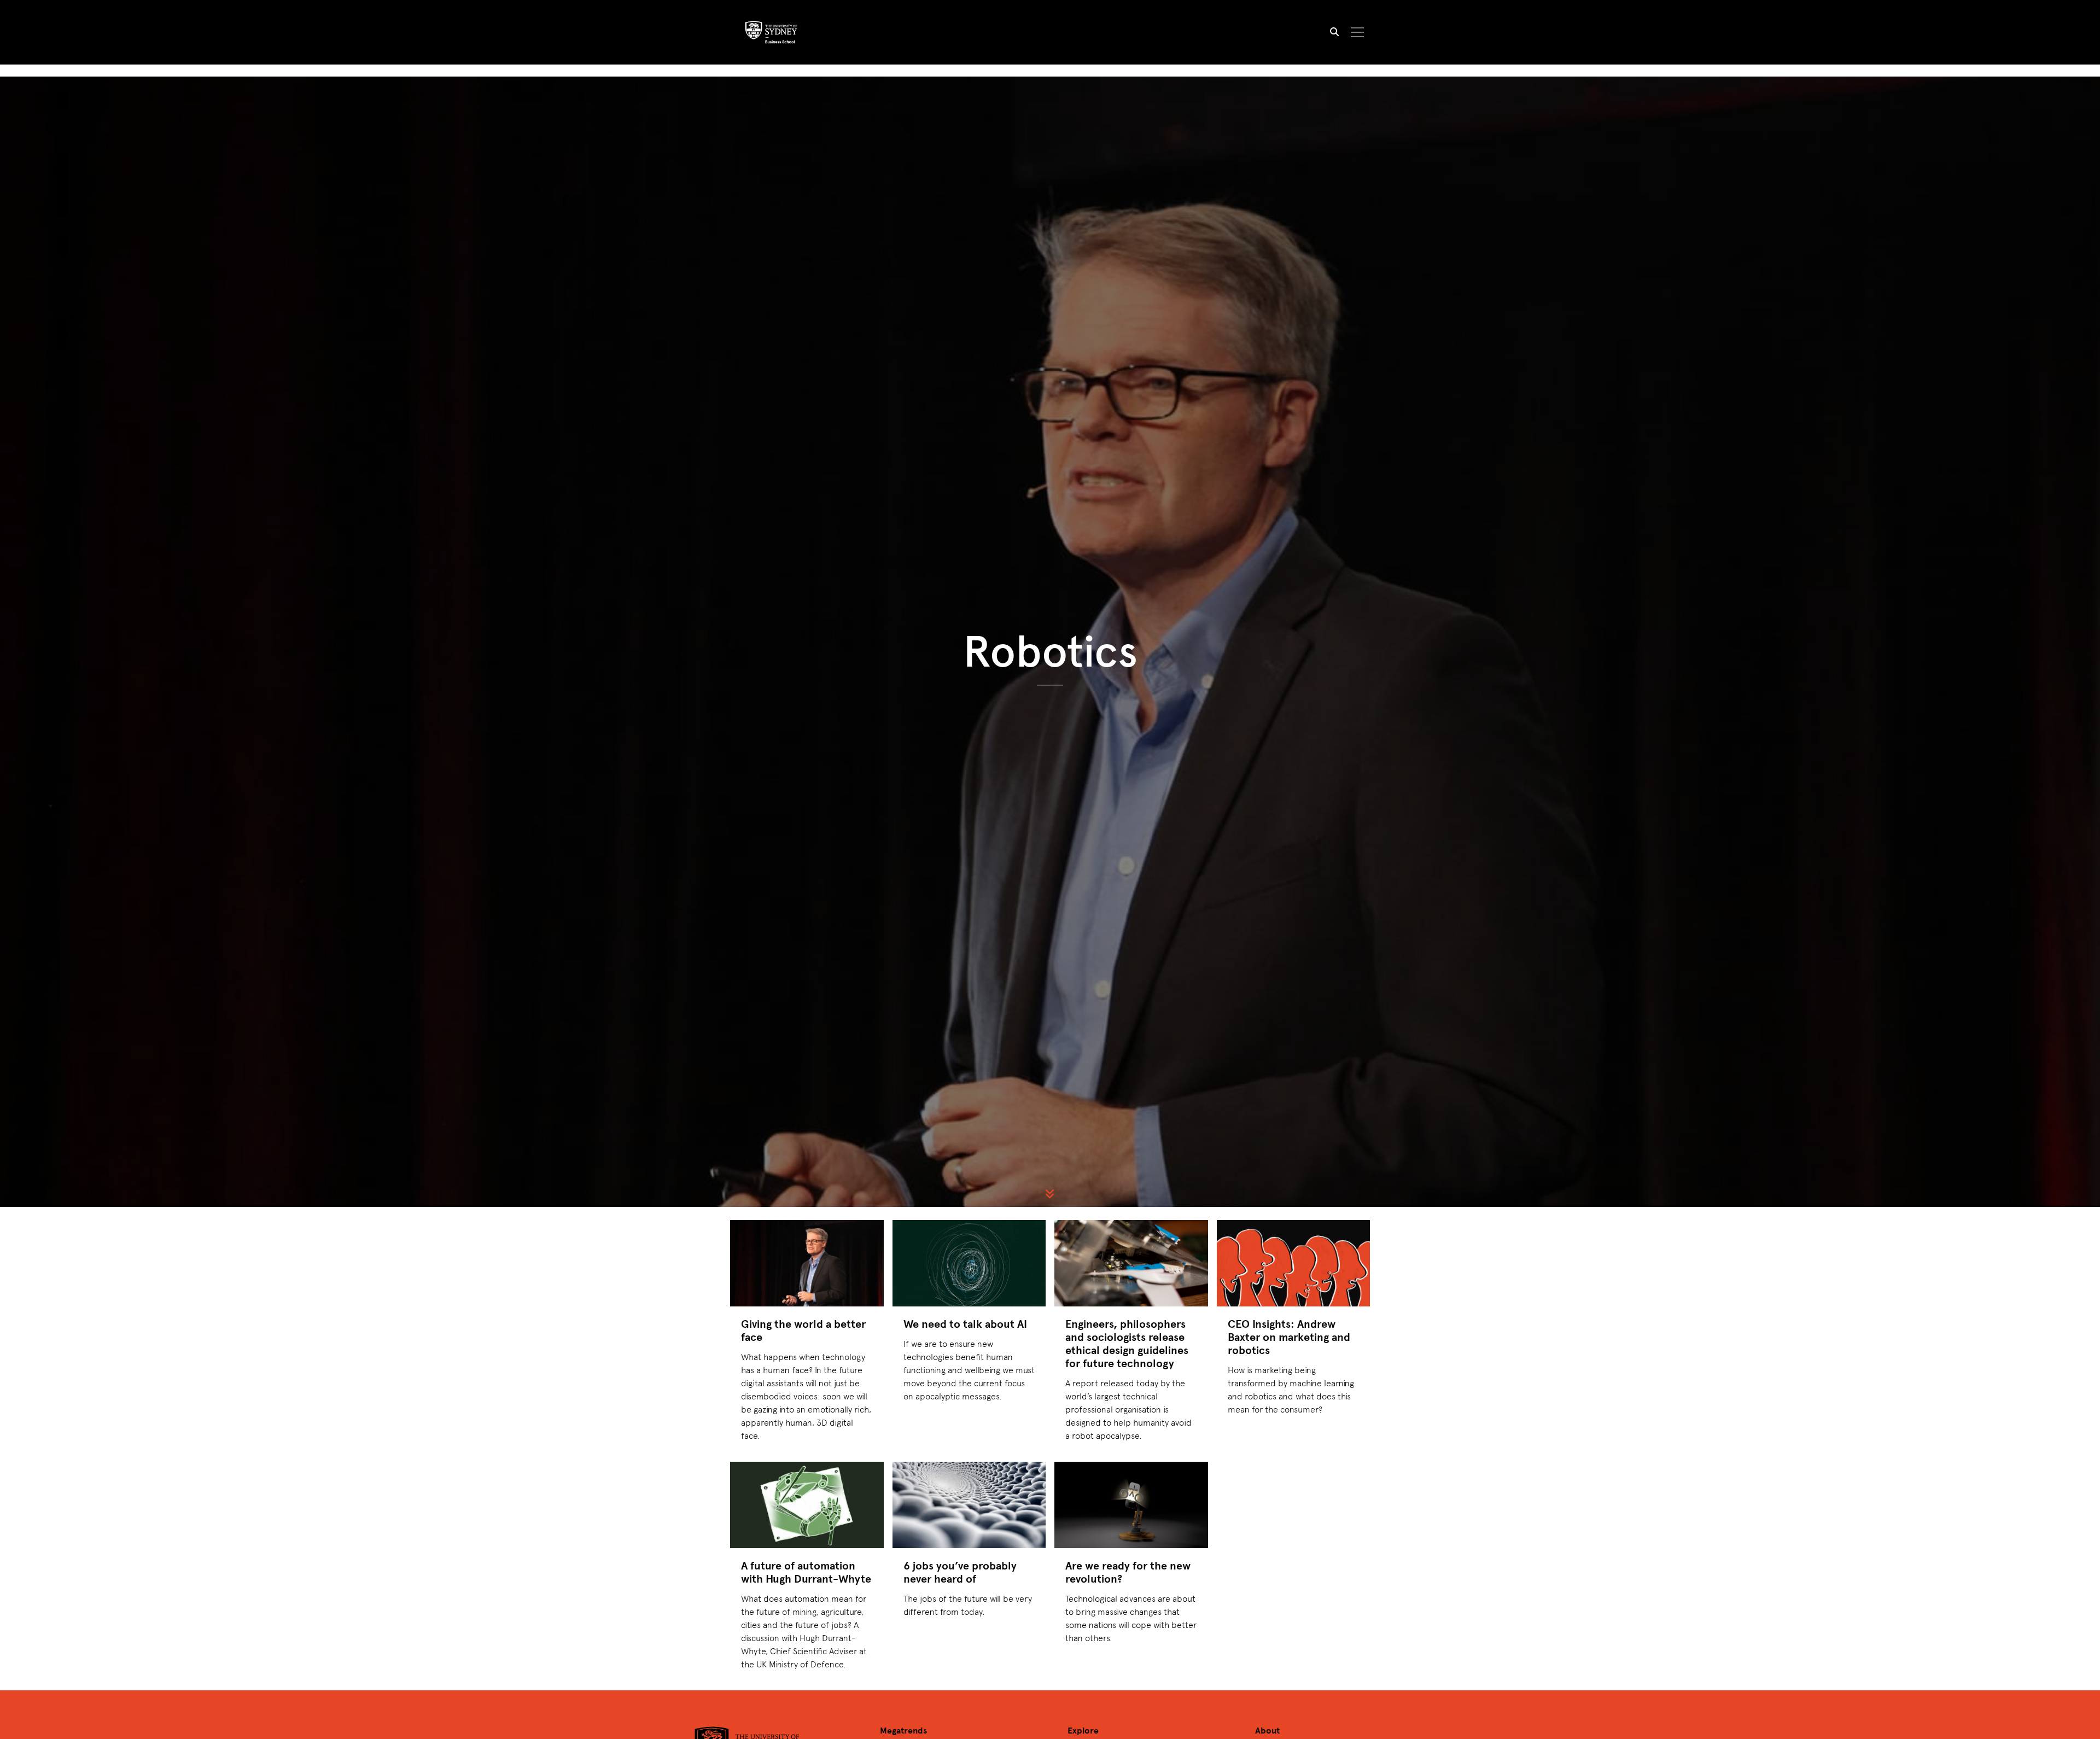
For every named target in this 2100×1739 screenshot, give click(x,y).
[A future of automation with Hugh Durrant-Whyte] (807, 1505)
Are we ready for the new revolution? (1128, 1572)
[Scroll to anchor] (1050, 1194)
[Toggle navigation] (1358, 32)
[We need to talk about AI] (969, 1263)
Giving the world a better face (803, 1330)
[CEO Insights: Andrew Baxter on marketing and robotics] (1294, 1263)
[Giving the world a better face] (807, 1263)
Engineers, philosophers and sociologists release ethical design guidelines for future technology (1127, 1343)
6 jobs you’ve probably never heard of (960, 1572)
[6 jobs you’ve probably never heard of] (969, 1505)
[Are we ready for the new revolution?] (1131, 1505)
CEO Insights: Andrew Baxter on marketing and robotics (1289, 1337)
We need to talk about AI (965, 1324)
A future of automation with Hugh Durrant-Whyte (806, 1572)
